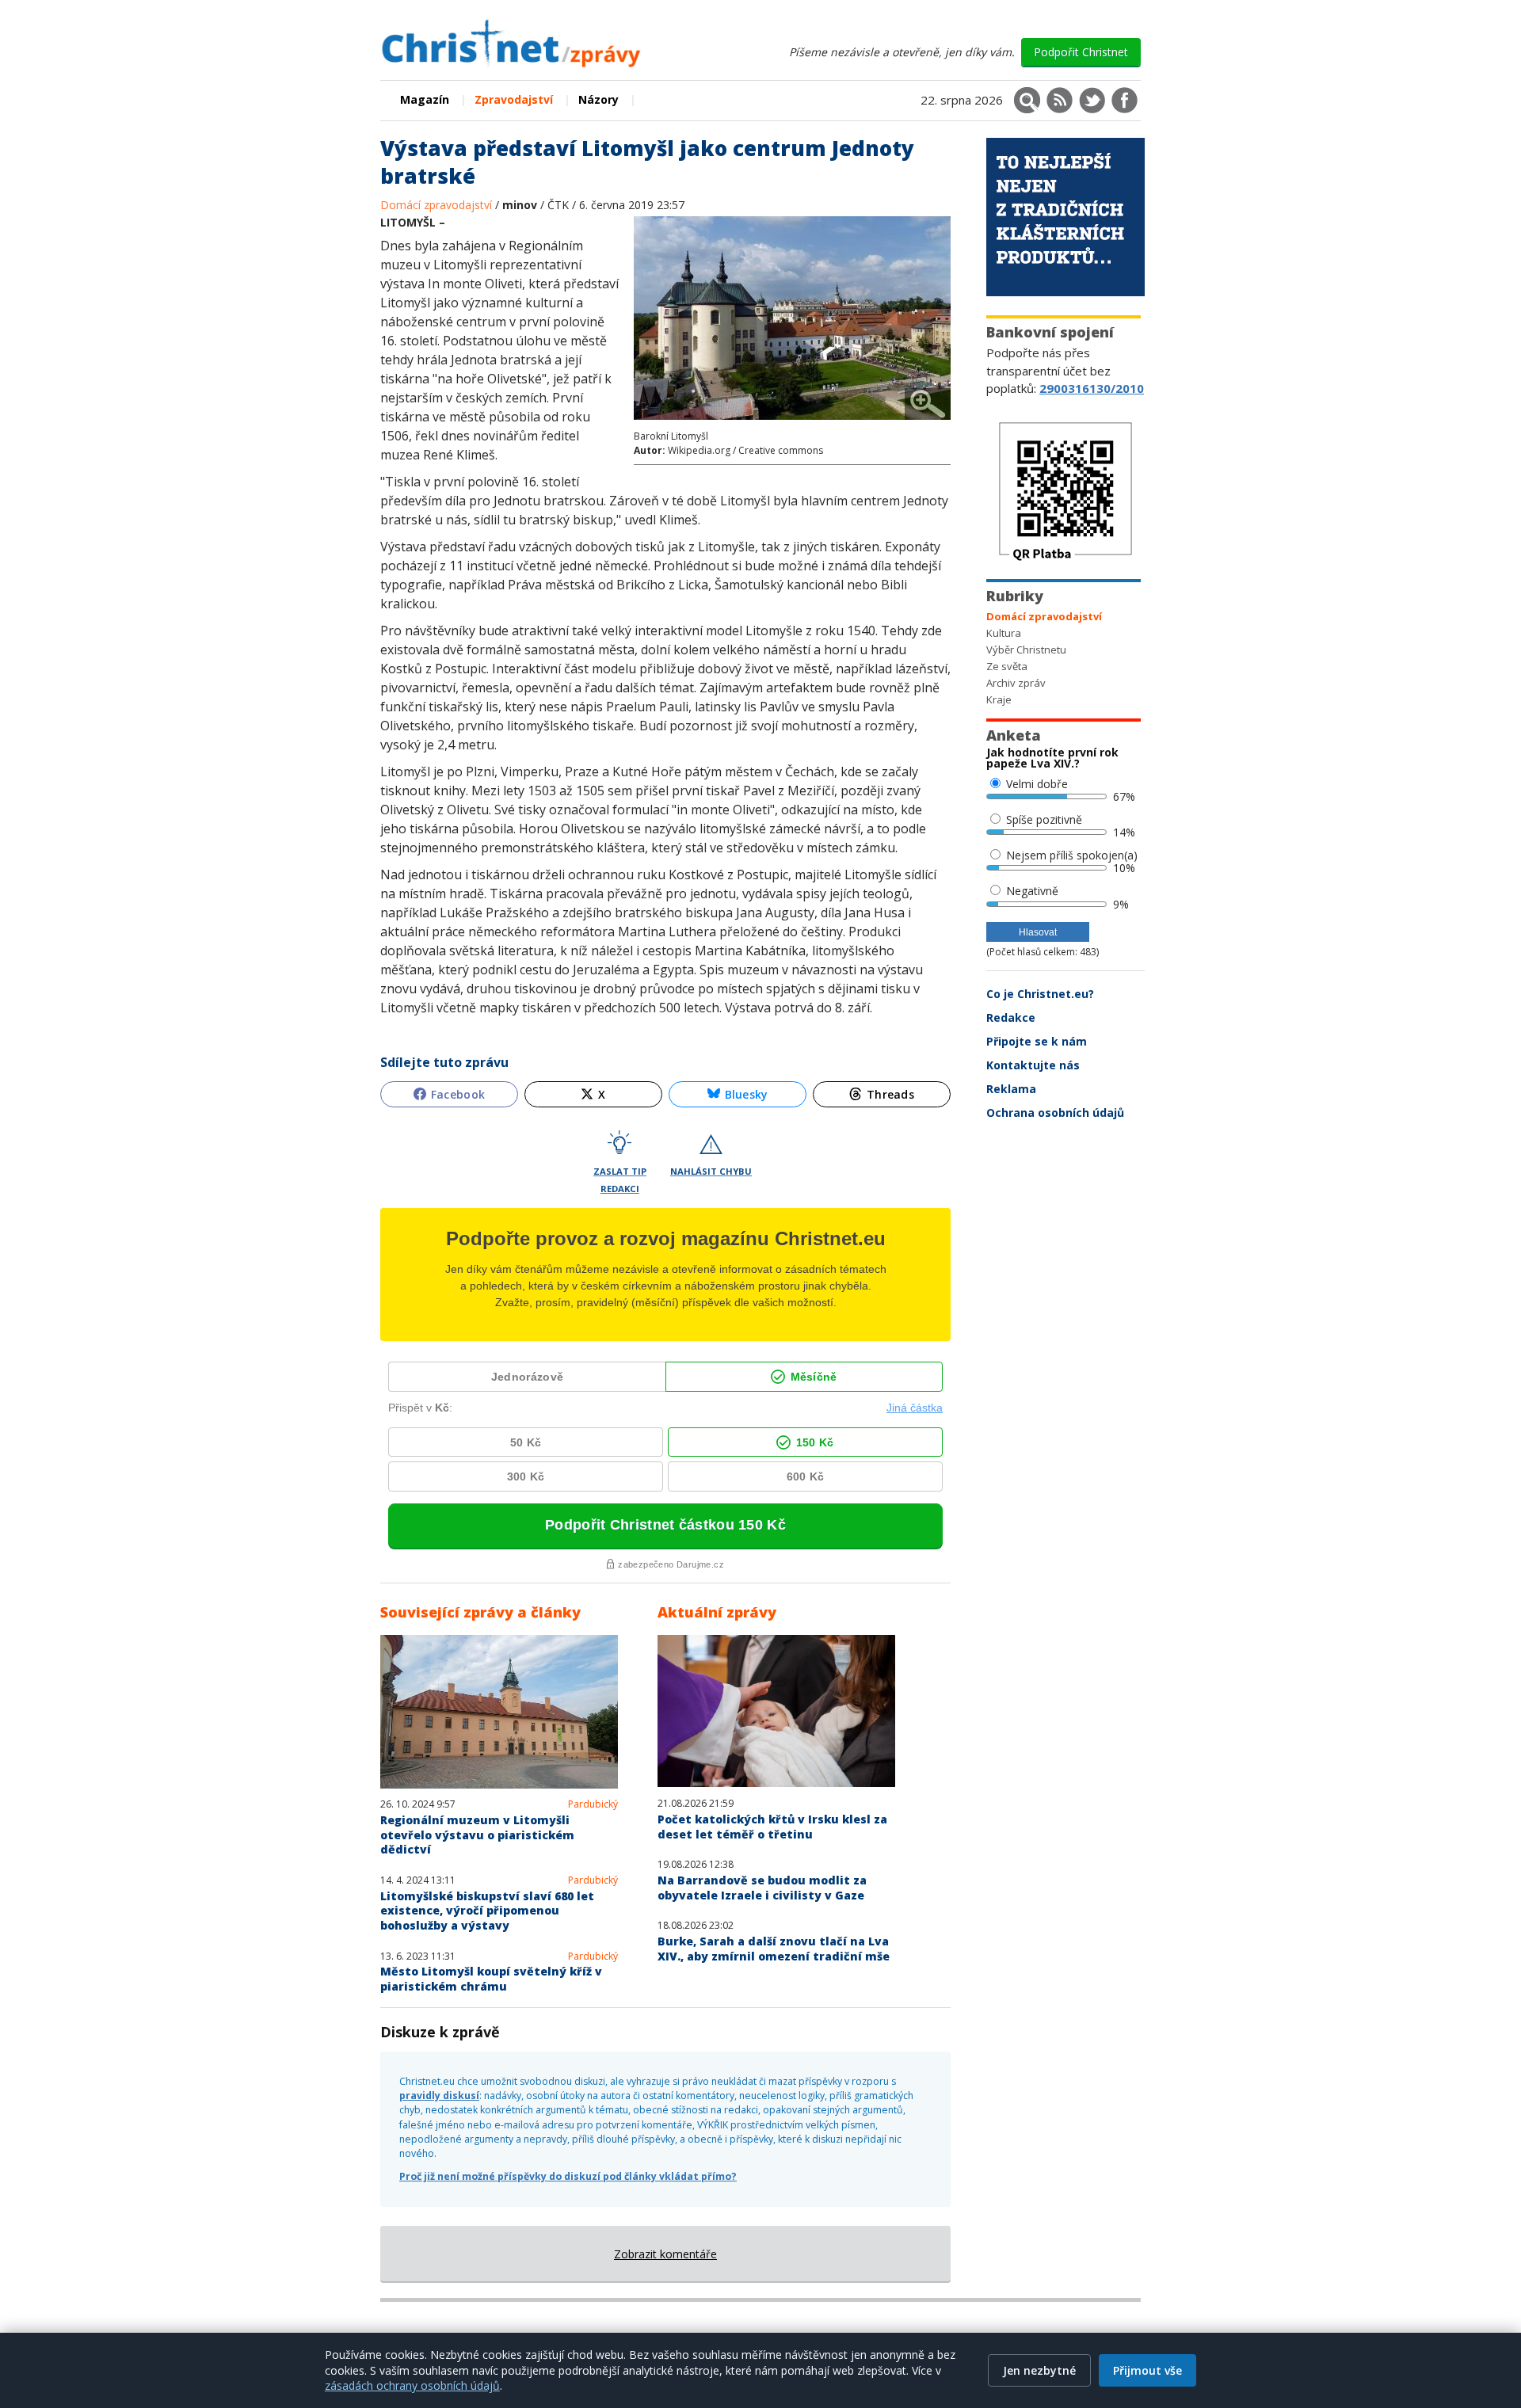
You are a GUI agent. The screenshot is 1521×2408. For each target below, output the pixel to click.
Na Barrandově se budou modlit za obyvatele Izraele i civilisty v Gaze (762, 1888)
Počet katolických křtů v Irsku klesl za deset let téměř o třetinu (772, 1827)
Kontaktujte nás (1033, 1065)
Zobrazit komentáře (665, 2254)
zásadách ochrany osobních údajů (412, 2385)
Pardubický (593, 1804)
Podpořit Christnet (1081, 52)
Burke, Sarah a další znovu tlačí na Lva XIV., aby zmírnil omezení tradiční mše (774, 1949)
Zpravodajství (514, 99)
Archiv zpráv (1016, 683)
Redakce (1011, 1017)
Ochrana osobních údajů (1055, 1113)
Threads (890, 1094)
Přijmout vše (1147, 2370)
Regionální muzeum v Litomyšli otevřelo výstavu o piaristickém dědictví (477, 1835)
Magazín (425, 99)
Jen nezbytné (1039, 2370)
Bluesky (747, 1094)
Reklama (1011, 1089)
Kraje (999, 699)
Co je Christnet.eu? (1040, 994)
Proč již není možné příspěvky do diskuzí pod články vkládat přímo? (568, 2176)
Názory (598, 99)
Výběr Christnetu (1026, 650)
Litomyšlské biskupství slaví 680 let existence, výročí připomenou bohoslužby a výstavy (487, 1911)
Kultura (1004, 633)
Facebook (458, 1094)
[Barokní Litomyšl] (792, 422)
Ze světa (1007, 666)
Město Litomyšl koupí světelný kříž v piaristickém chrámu (491, 1979)
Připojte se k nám (1037, 1041)
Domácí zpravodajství (438, 205)
